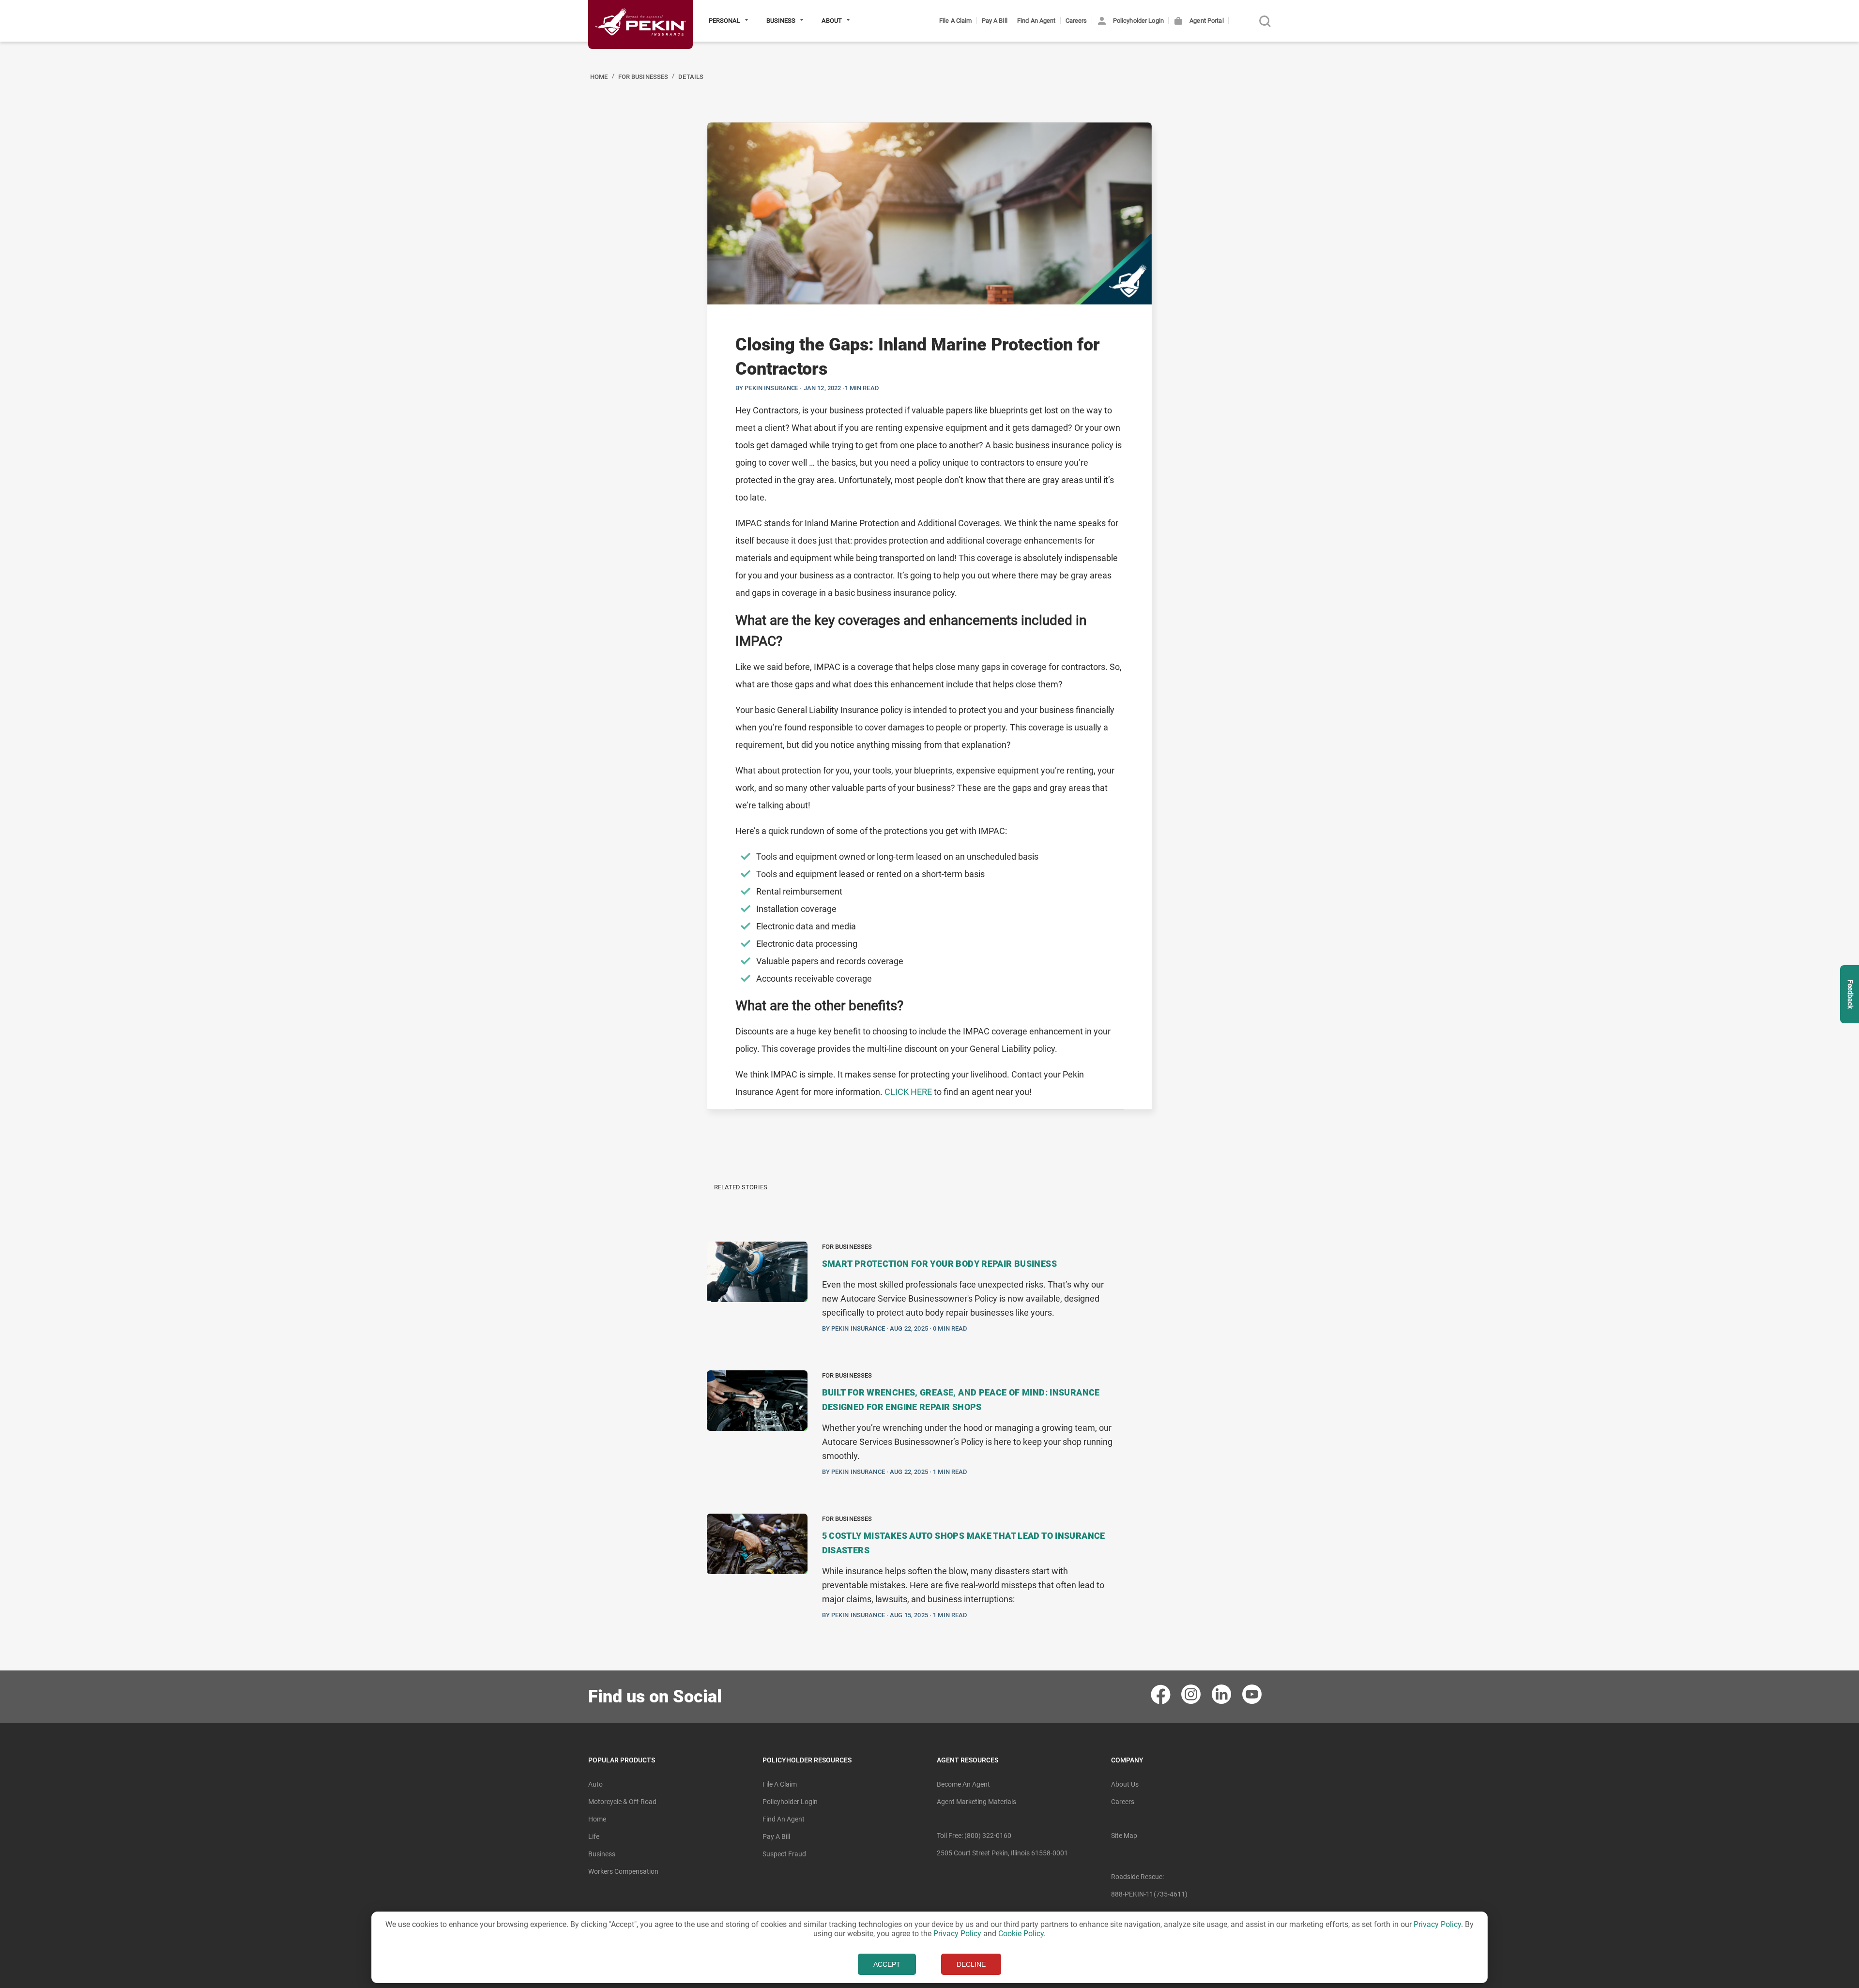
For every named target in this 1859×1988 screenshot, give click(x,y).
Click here (908, 1092)
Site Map (1124, 1836)
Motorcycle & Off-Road (622, 1802)
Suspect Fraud (784, 1854)
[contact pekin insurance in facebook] (1161, 1694)
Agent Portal (1206, 21)
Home (599, 77)
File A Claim (956, 21)
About (832, 21)
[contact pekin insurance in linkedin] (1222, 1694)
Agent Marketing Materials (976, 1802)
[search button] (1265, 21)
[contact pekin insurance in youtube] (1253, 1694)
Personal (725, 21)
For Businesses (643, 77)
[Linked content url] (640, 53)
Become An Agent (963, 1784)
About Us (1125, 1784)
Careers (1076, 21)
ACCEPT (887, 1964)
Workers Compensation (623, 1871)
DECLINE (971, 1964)
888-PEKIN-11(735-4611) (1149, 1894)
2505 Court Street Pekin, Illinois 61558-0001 (1002, 1853)
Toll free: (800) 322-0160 (974, 1836)
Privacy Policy (1437, 1924)
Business (782, 21)
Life (594, 1836)
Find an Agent (1036, 21)
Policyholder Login (1138, 21)
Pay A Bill (995, 21)
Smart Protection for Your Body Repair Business (939, 1264)
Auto (595, 1784)
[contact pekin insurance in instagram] (1192, 1694)
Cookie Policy (1021, 1934)
